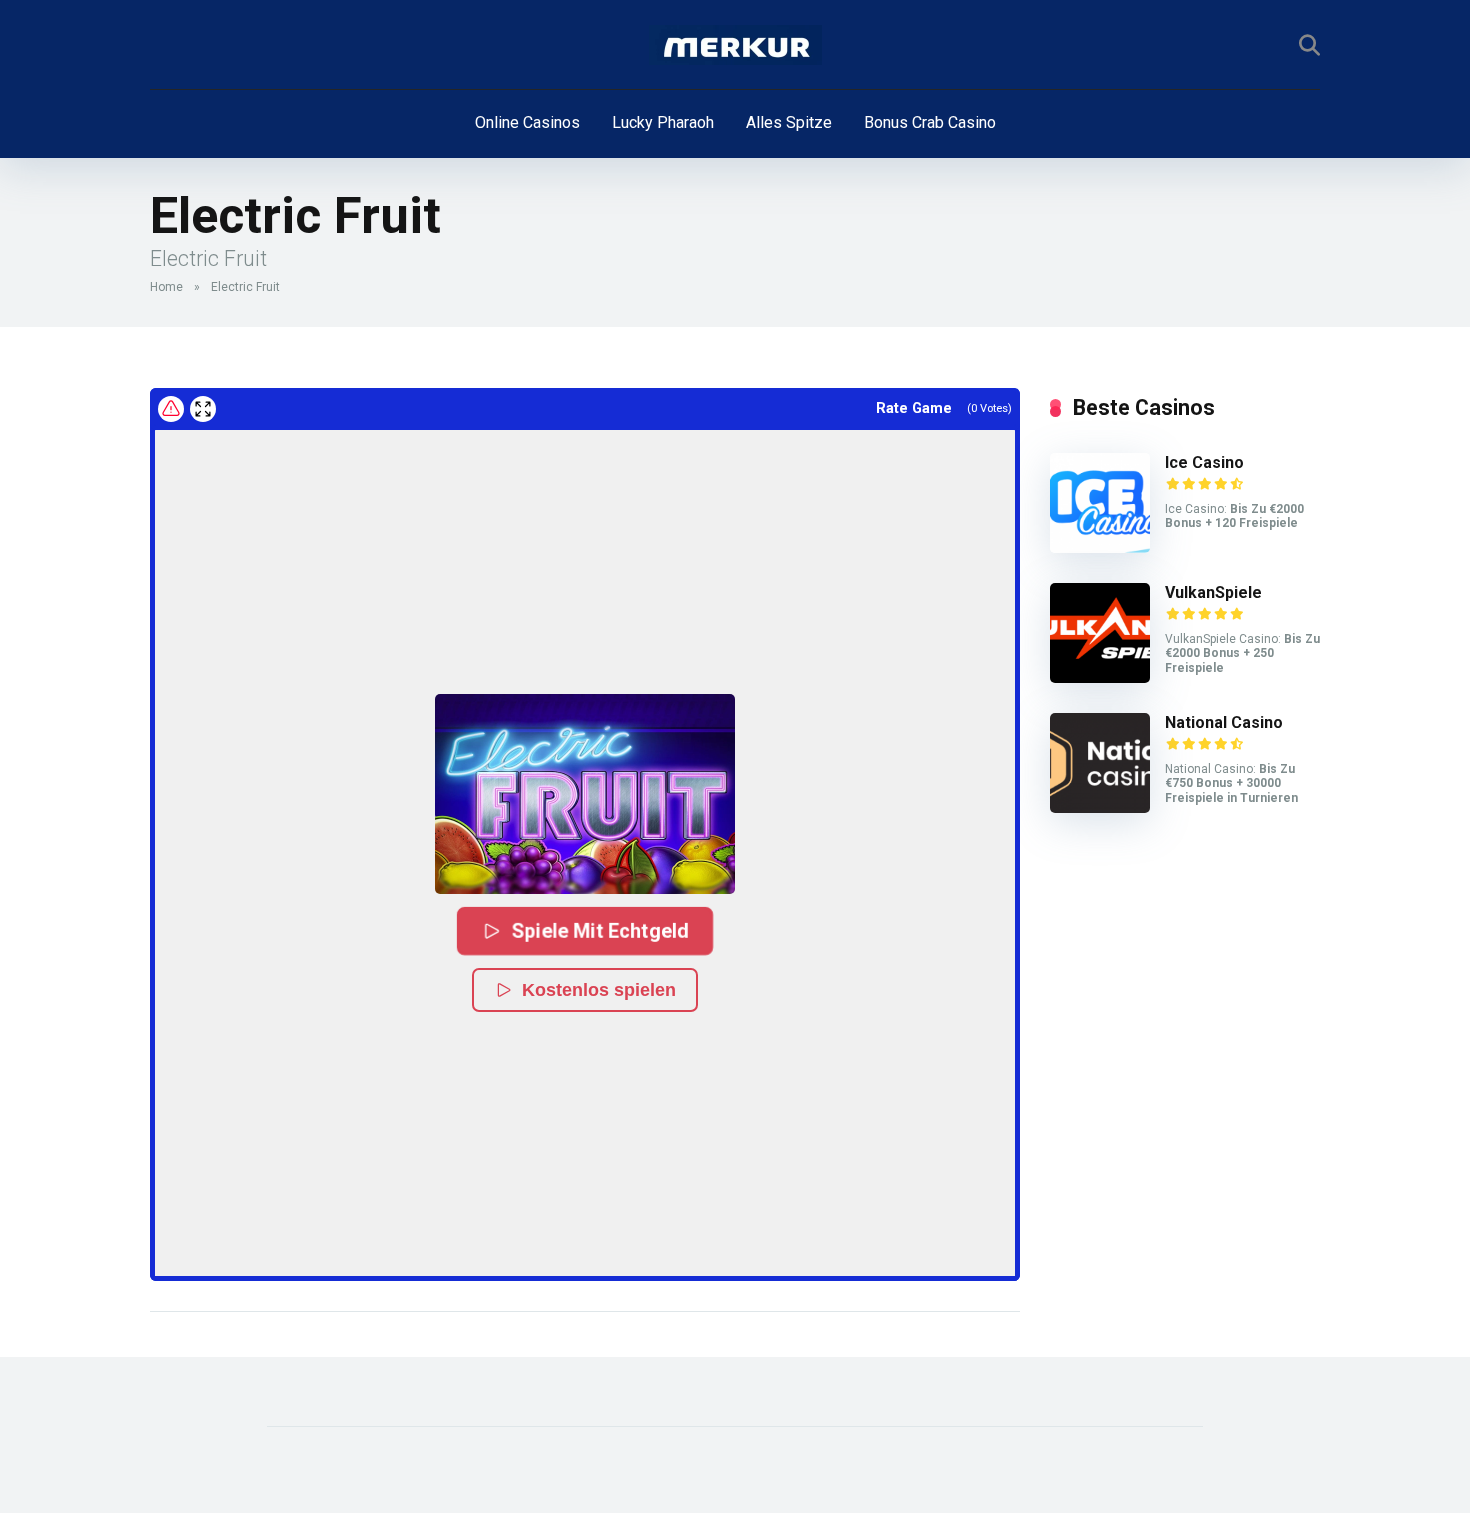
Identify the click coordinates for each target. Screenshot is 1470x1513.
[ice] (1100, 547)
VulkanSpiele (1213, 592)
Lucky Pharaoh (663, 122)
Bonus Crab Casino (930, 122)
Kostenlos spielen (599, 990)
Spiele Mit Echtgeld (600, 931)
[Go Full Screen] (203, 409)
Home (166, 287)
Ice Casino (1204, 462)
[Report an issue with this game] (171, 409)
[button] (585, 794)
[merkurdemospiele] (735, 45)
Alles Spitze (789, 122)
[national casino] (1100, 807)
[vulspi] (1100, 677)
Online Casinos (527, 122)
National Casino (1224, 722)
